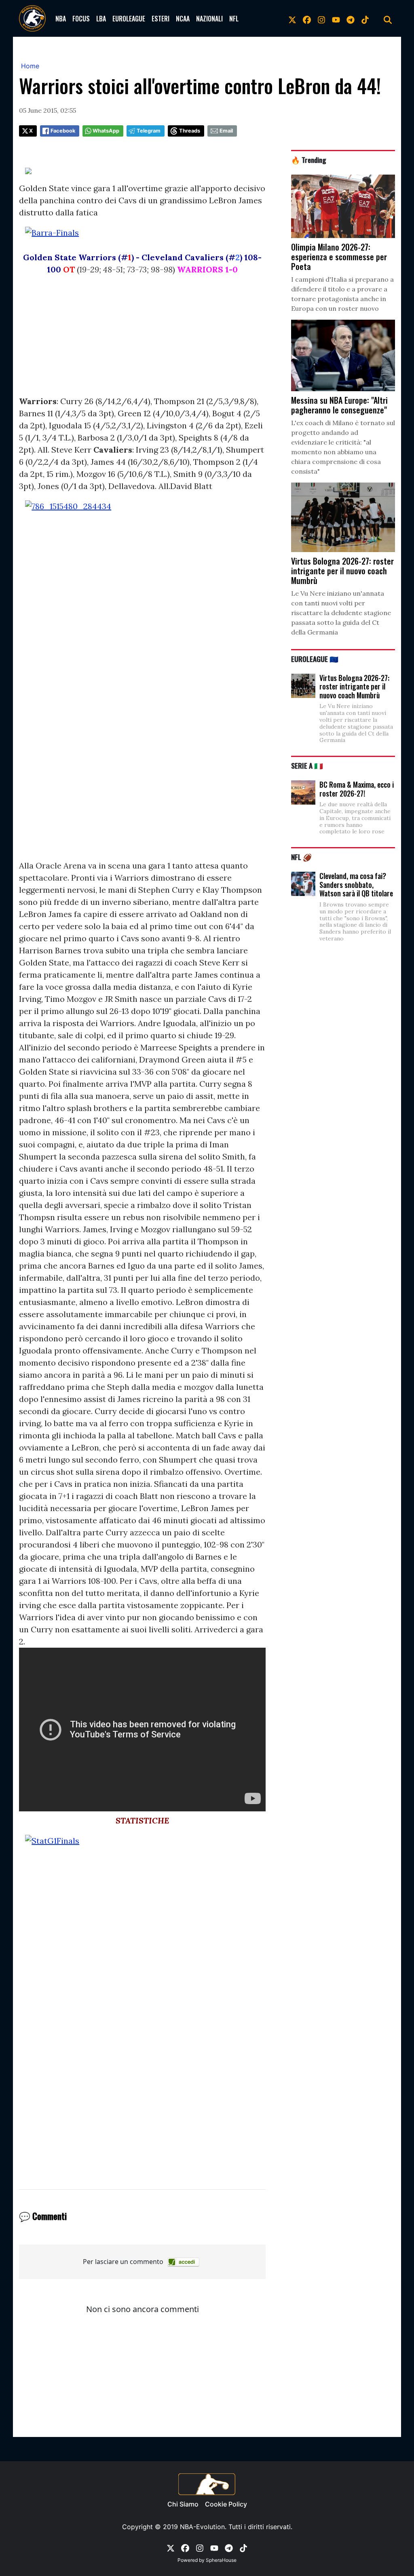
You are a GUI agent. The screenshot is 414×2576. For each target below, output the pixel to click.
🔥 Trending (309, 160)
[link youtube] (336, 19)
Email (226, 131)
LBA (101, 19)
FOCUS (81, 19)
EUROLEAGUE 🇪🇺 (315, 659)
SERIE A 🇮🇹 (307, 765)
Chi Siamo (183, 2504)
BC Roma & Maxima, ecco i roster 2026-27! (357, 789)
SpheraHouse (221, 2560)
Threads (190, 131)
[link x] (292, 19)
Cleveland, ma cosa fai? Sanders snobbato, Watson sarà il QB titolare (356, 884)
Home (30, 66)
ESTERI (161, 19)
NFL (234, 19)
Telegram (149, 131)
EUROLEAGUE (129, 19)
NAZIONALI (209, 19)
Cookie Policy (226, 2504)
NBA (61, 19)
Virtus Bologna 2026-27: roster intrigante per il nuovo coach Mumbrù (354, 686)
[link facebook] (307, 19)
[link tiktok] (365, 19)
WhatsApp (106, 131)
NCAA (183, 19)
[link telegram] (351, 19)
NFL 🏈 (301, 857)
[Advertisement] (142, 339)
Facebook (63, 131)
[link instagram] (321, 19)
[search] (388, 19)
